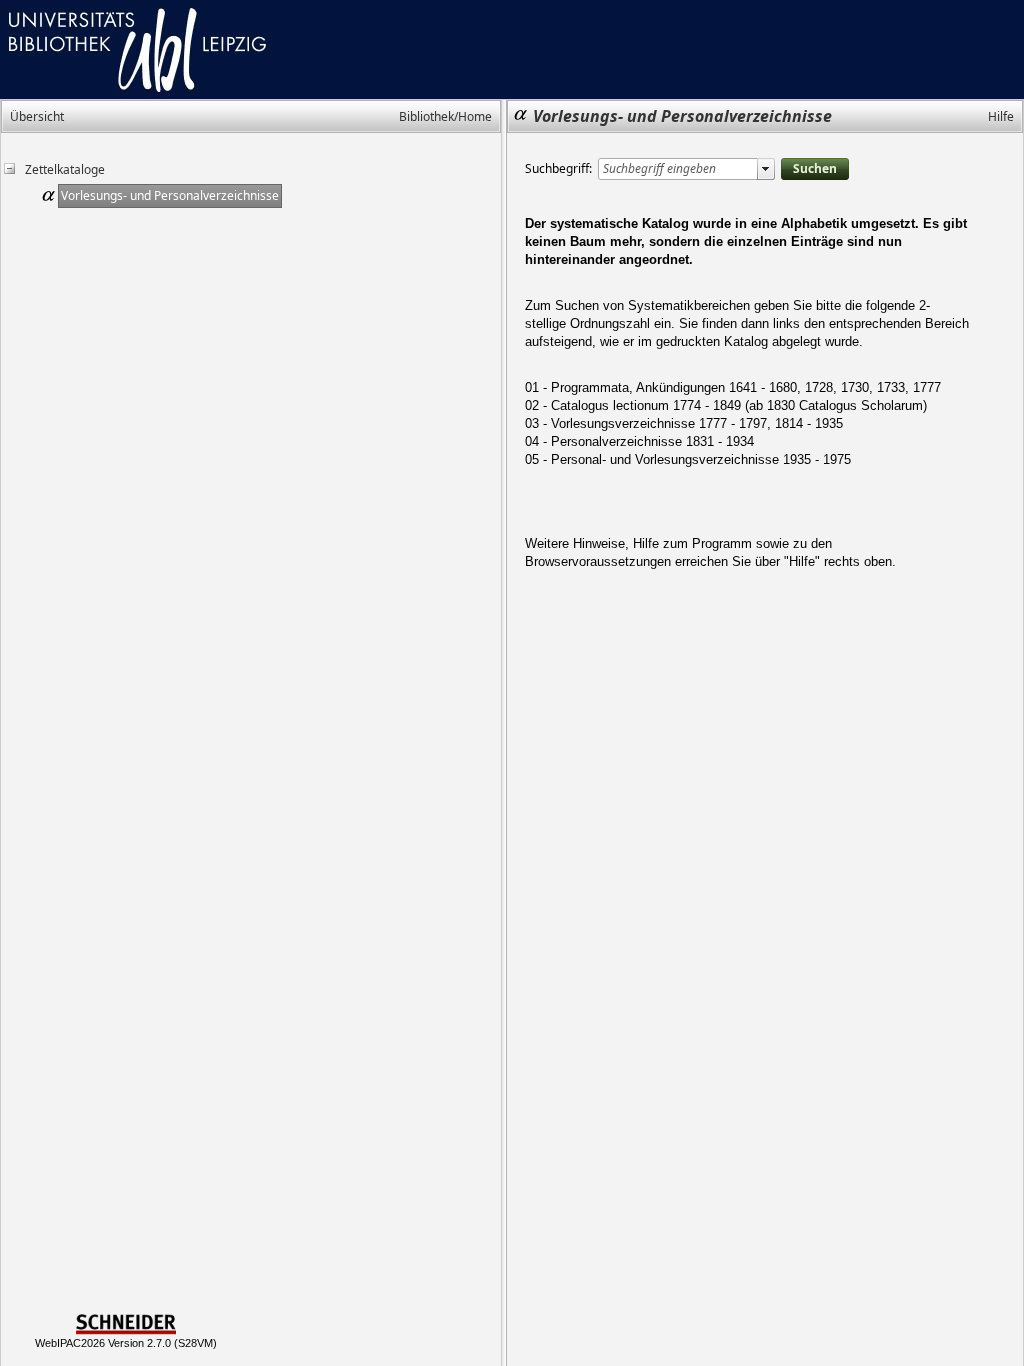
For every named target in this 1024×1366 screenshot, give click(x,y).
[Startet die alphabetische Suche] (815, 169)
